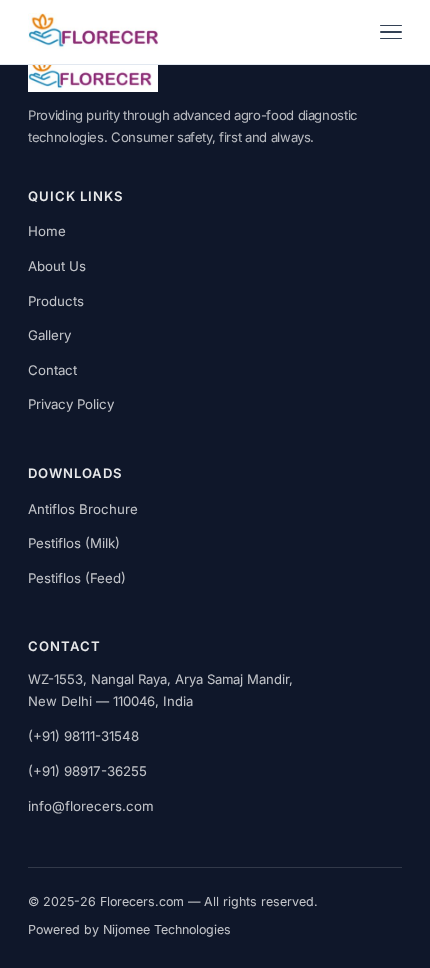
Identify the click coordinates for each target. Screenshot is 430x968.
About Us (57, 266)
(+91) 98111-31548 (83, 736)
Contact (52, 370)
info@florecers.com (91, 806)
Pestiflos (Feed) (77, 578)
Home (47, 231)
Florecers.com (142, 901)
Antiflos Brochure (83, 509)
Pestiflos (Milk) (74, 543)
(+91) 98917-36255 (87, 771)
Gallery (49, 335)
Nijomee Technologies (167, 929)
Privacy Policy (71, 404)
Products (56, 301)
